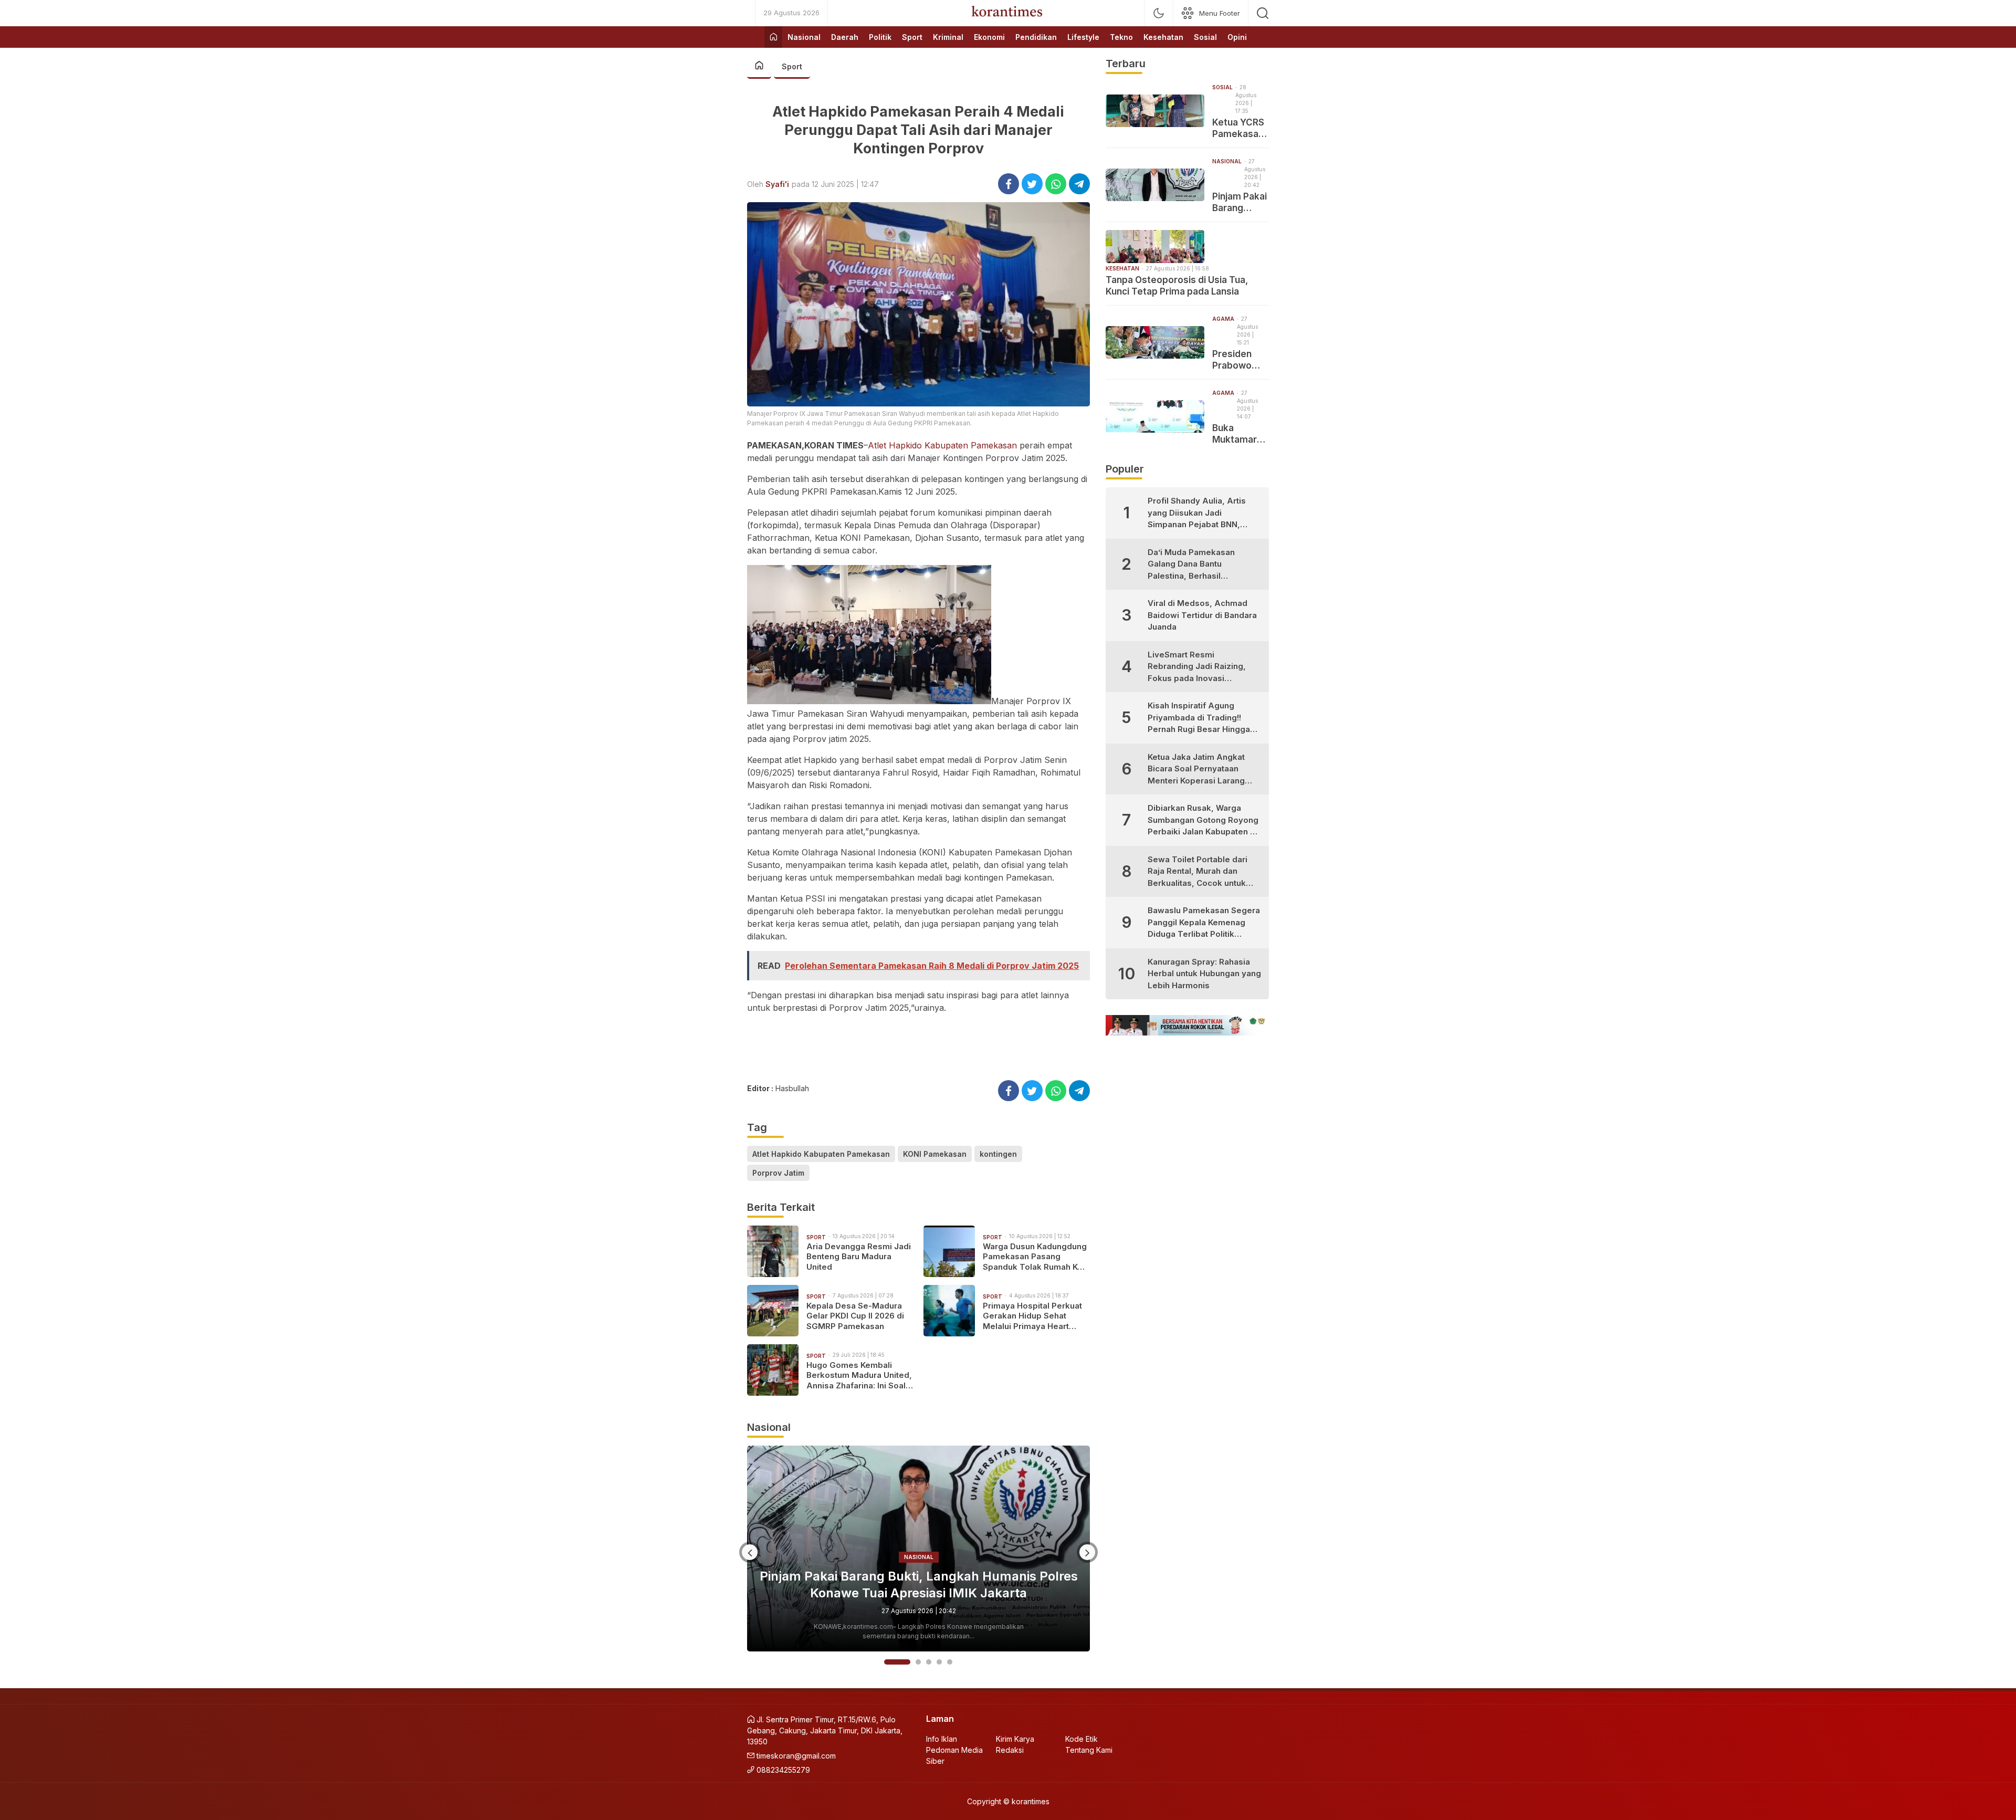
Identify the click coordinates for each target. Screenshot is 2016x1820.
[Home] (773, 37)
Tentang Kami (1089, 1750)
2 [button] (908, 1662)
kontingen (998, 1154)
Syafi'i (777, 184)
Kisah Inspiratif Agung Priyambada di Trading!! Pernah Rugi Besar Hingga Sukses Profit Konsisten (1199, 718)
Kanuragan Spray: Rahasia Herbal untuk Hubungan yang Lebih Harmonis (1204, 974)
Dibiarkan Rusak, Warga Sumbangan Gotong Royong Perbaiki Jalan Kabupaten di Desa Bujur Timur (1203, 820)
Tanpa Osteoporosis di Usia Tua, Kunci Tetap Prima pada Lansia (918, 1584)
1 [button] (887, 1662)
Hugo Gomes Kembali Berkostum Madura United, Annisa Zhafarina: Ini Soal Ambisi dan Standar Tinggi (859, 1376)
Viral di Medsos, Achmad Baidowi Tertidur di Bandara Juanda (1202, 615)
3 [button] (929, 1662)
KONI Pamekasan (935, 1154)
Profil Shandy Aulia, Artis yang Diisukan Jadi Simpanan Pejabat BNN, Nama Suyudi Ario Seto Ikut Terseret (1201, 513)
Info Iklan (942, 1739)
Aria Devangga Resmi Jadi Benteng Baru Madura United (859, 1257)
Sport (792, 66)
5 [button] (950, 1662)
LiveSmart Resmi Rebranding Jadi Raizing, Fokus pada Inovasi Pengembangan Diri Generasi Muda (1197, 667)
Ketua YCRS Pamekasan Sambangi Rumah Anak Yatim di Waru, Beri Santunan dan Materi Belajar (1240, 128)
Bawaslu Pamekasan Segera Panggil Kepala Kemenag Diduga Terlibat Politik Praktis (1204, 923)
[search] (1263, 13)
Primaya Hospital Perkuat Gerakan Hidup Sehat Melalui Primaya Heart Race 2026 (1032, 1316)
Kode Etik (1081, 1739)
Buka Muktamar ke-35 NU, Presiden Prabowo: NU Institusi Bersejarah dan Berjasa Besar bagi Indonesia (1241, 434)
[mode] (1159, 13)
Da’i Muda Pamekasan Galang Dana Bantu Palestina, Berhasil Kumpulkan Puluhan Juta (1195, 565)
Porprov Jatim (778, 1173)
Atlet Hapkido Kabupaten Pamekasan (942, 445)
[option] (918, 1549)
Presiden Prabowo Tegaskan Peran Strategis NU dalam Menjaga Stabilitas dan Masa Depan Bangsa (1240, 360)
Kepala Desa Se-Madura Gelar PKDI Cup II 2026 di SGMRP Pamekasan (855, 1316)
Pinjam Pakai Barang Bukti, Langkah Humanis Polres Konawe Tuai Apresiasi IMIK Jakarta (1240, 202)
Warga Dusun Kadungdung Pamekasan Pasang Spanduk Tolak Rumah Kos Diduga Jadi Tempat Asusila (1035, 1257)
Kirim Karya (1015, 1739)
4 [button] (939, 1662)
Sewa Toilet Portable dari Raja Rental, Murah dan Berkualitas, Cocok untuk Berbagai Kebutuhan (1198, 872)
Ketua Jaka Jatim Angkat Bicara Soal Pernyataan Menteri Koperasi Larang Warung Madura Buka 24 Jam (1196, 770)
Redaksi (1010, 1750)
